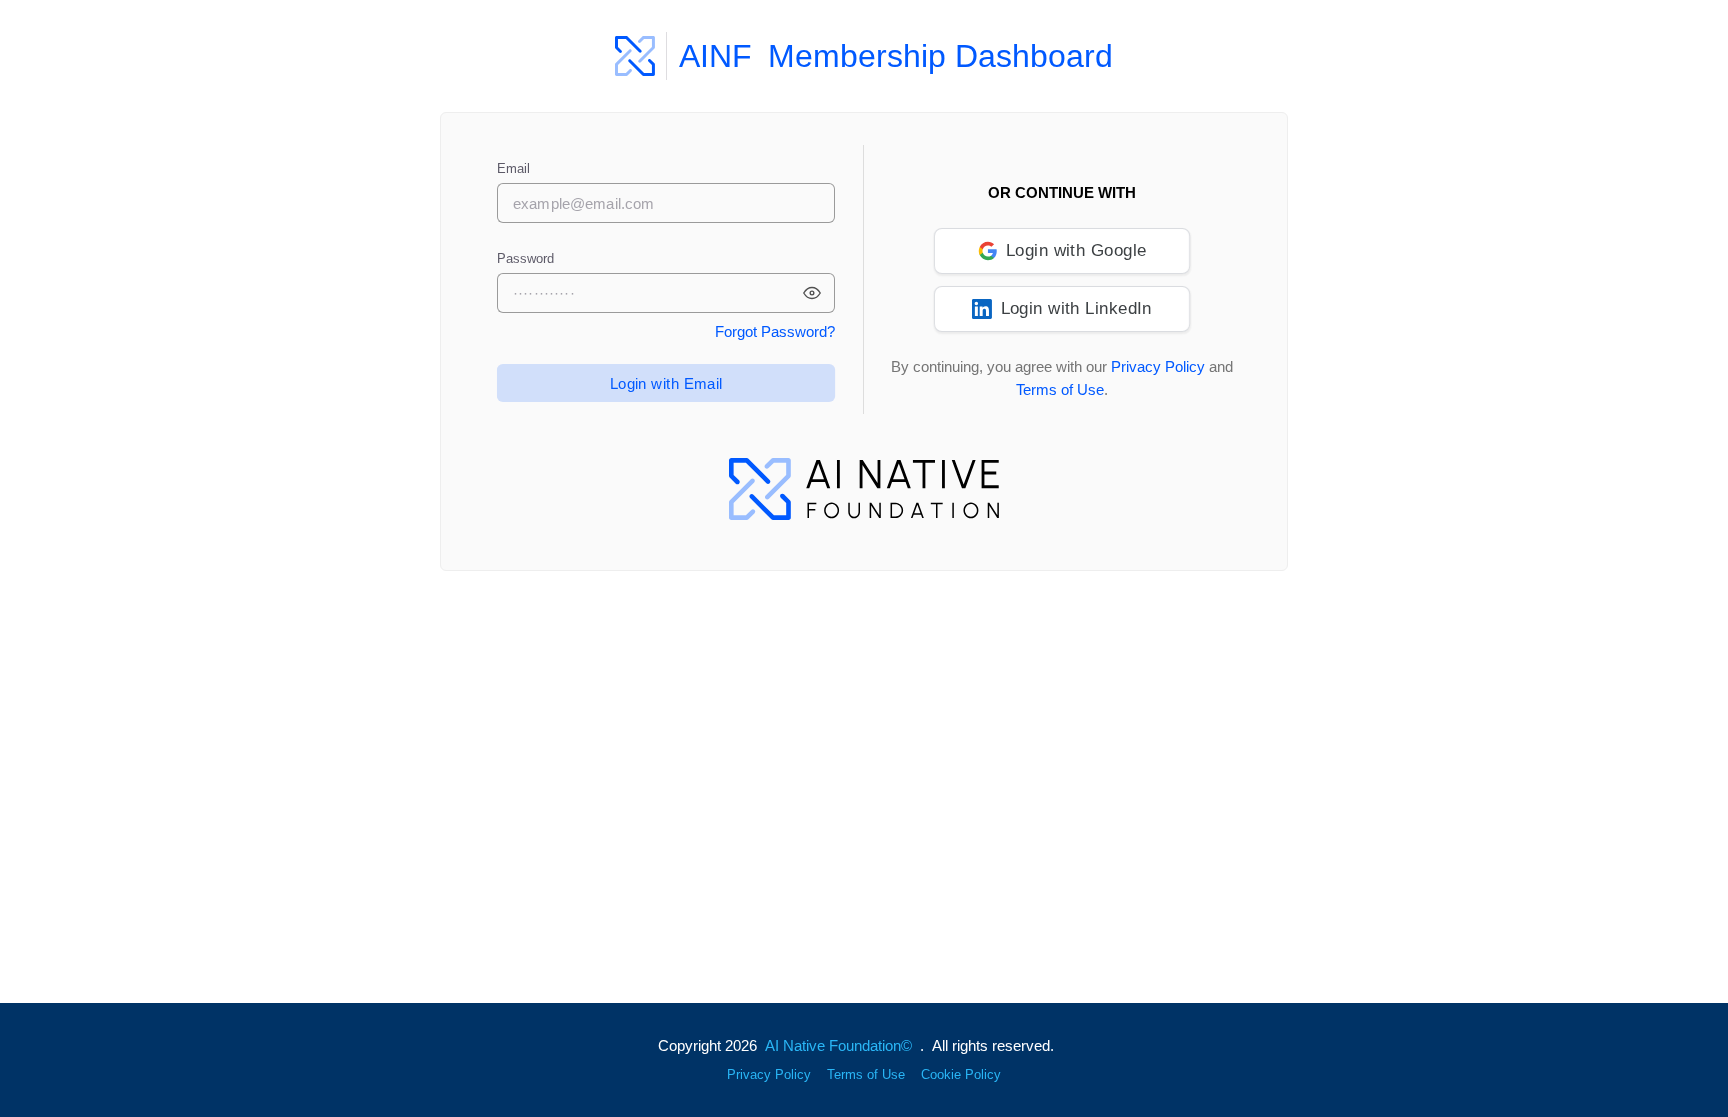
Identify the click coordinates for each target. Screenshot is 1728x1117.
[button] (812, 293)
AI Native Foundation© (838, 1045)
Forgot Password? (775, 331)
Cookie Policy (961, 1074)
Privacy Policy (1158, 366)
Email (513, 168)
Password (525, 258)
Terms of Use (1060, 389)
